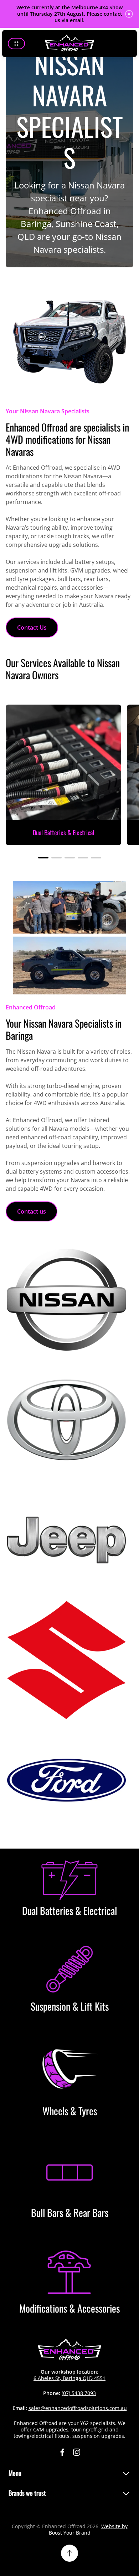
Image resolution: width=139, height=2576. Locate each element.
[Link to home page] (69, 2350)
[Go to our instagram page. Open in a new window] (77, 2452)
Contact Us (32, 627)
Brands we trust (27, 2493)
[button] (43, 858)
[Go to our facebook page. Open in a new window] (62, 2452)
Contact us (32, 1211)
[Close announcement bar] (129, 14)
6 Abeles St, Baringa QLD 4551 (69, 2378)
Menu (15, 2473)
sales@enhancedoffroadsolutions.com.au (78, 2408)
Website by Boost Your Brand (88, 2529)
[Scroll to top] (69, 2553)
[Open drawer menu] (16, 44)
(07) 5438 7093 (79, 2393)
